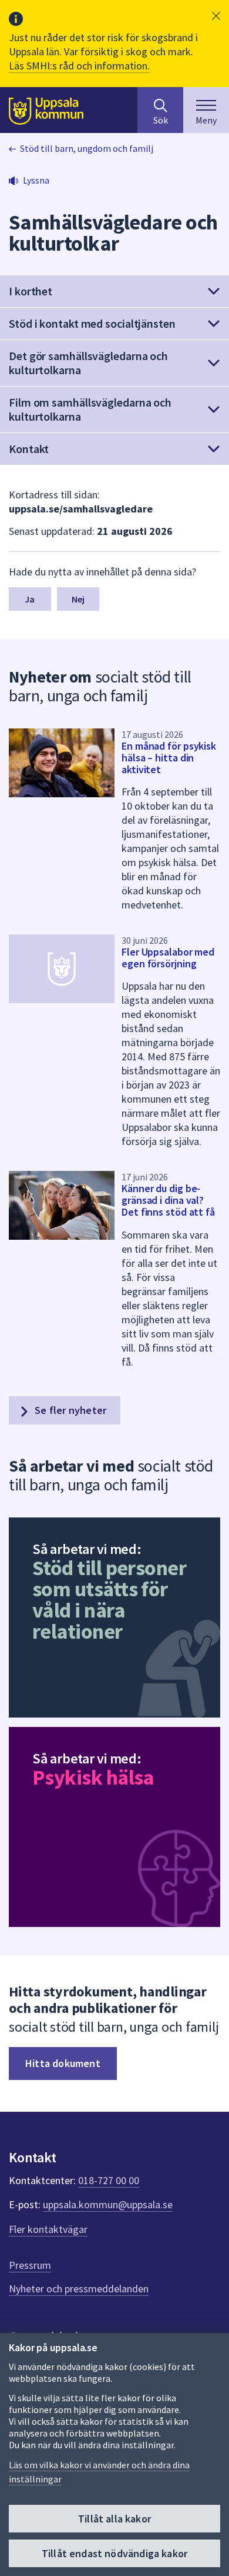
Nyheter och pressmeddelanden (79, 2289)
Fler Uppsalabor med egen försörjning (168, 958)
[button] (216, 16)
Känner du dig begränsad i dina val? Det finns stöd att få (168, 1200)
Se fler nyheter (69, 1410)
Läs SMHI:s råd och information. (79, 66)
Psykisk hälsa (93, 1777)
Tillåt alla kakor (114, 2519)
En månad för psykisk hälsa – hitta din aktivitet (169, 758)
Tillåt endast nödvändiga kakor (114, 2553)
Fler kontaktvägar (48, 2229)
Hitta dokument (63, 2063)
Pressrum (30, 2265)
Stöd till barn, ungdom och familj (87, 148)
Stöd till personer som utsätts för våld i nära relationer (109, 1600)
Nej (78, 599)
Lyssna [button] (36, 180)
